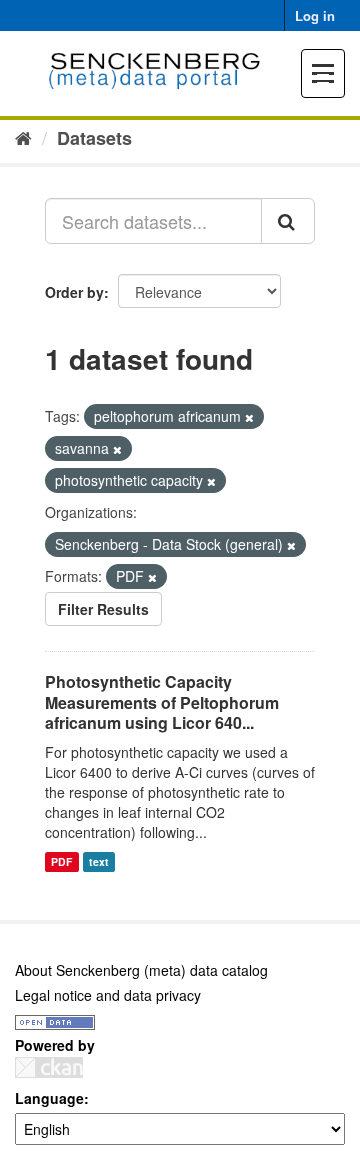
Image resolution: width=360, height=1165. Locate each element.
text (99, 861)
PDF (61, 861)
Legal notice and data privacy (108, 995)
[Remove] (249, 417)
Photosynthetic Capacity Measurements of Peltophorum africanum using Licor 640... (162, 702)
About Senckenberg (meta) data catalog (141, 970)
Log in (315, 15)
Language (49, 1098)
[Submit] (288, 221)
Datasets (94, 138)
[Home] (23, 137)
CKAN (49, 1067)
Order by (74, 292)
